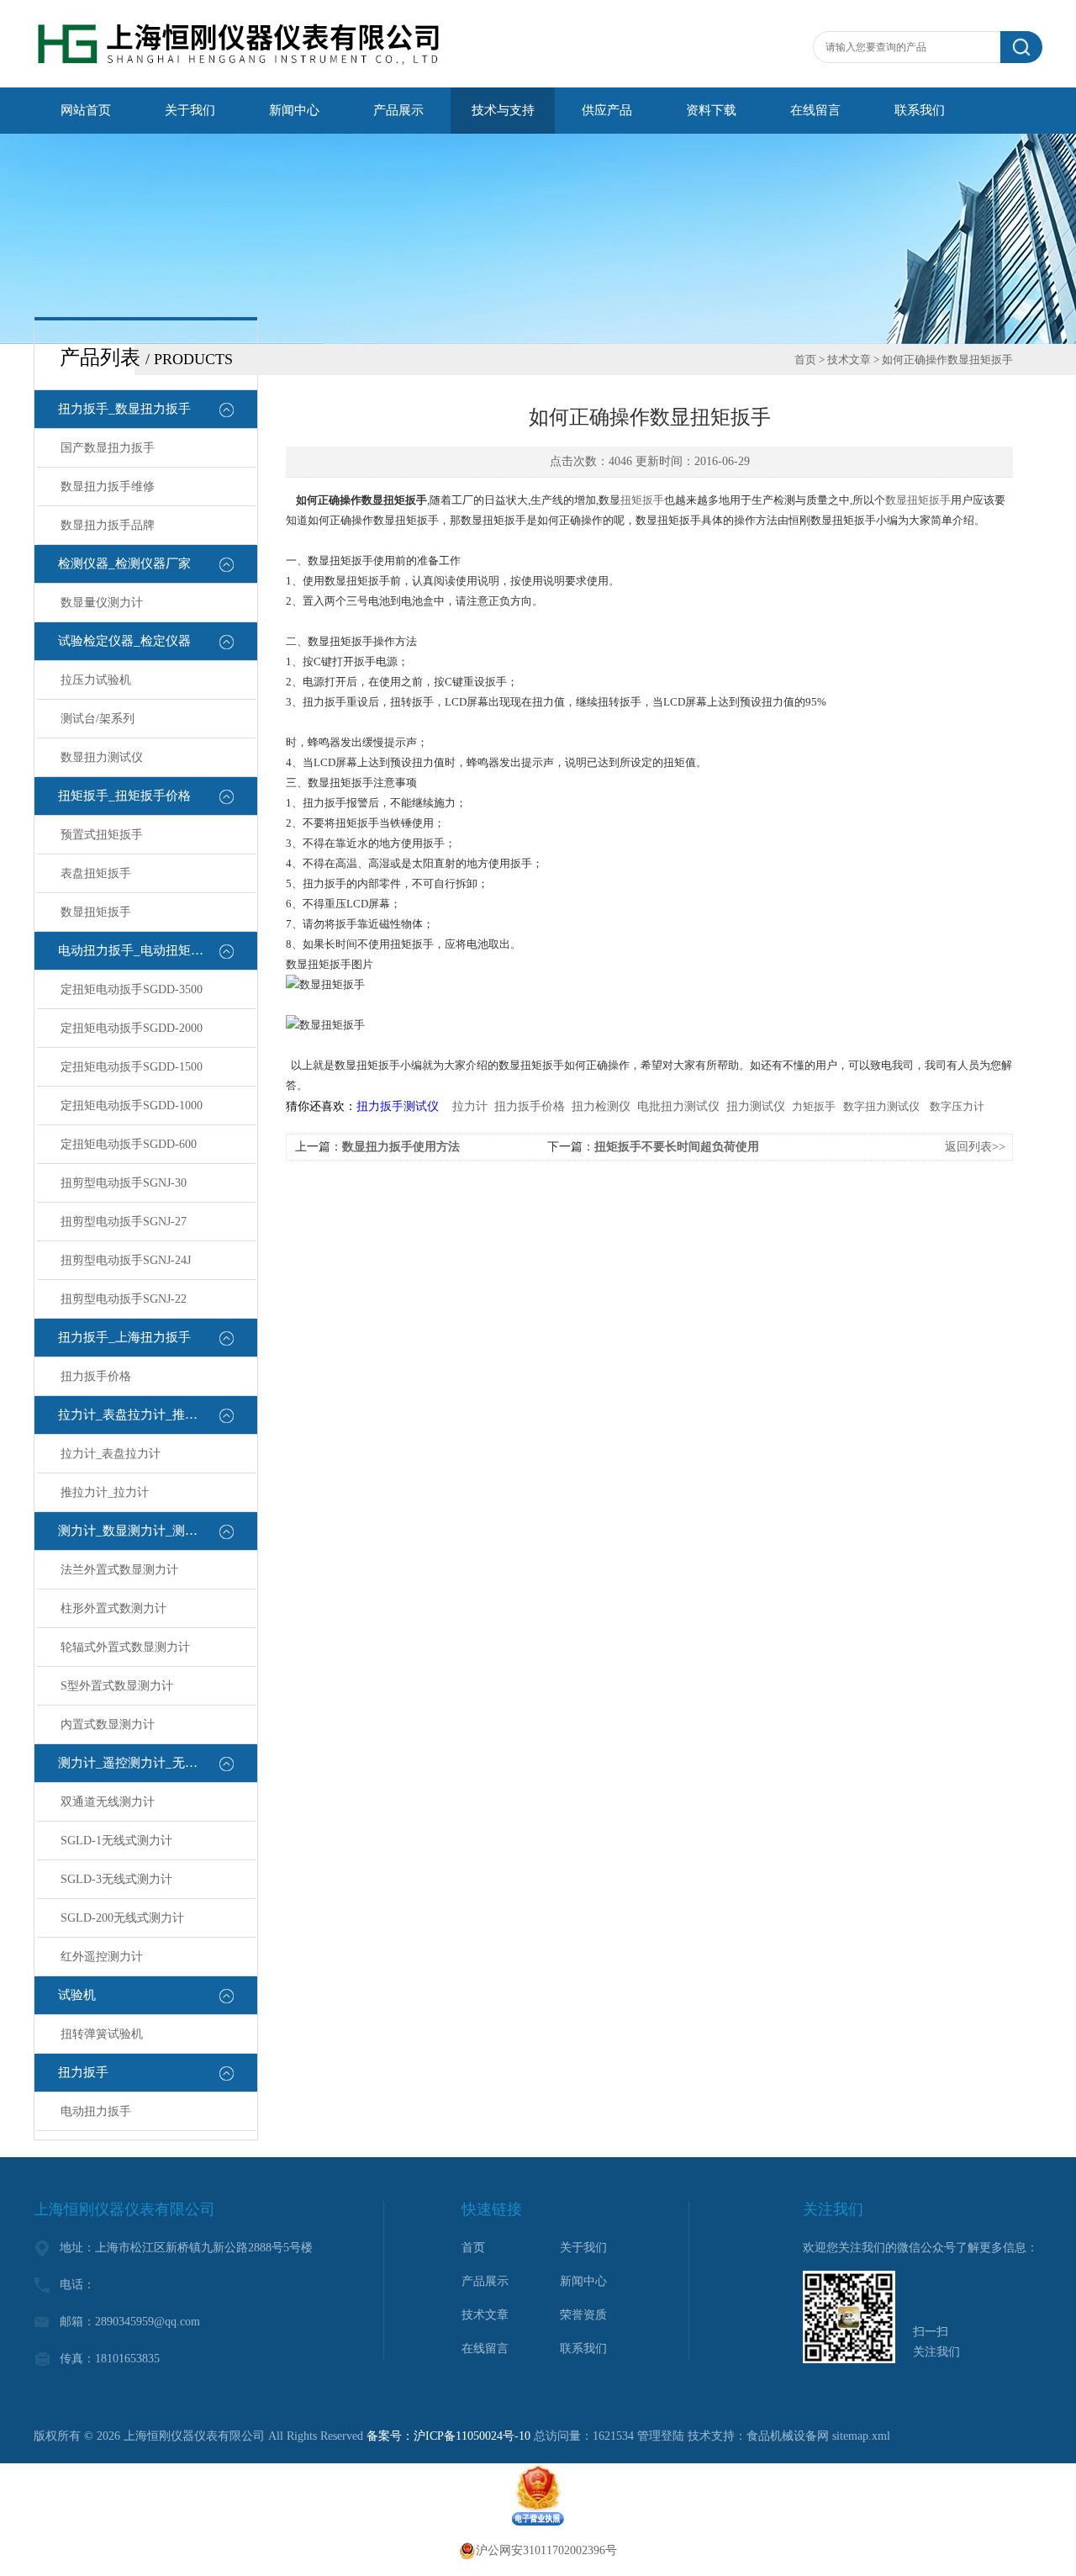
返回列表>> (975, 1147)
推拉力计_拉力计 (105, 1492)
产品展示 (398, 110)
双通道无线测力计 (108, 1802)
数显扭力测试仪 (102, 757)
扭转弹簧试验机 (102, 2034)
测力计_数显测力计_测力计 (134, 1531)
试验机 (77, 1995)
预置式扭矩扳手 (102, 835)
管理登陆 (661, 2436)
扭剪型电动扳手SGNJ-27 (124, 1222)
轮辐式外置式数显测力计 (125, 1647)
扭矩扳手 (642, 500)
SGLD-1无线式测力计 (116, 1841)
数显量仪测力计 (102, 603)
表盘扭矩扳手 (96, 873)
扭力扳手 (83, 2072)
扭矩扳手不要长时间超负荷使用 (677, 1147)
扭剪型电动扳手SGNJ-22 (124, 1299)
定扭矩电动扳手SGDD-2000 (132, 1028)
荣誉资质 (583, 2315)
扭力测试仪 (756, 1106)
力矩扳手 (814, 1106)
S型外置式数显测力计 (117, 1686)
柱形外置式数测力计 (113, 1608)
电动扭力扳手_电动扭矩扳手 (137, 950)
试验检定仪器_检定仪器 (124, 641)
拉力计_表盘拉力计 (111, 1454)
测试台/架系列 (98, 719)
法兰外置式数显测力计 (119, 1570)
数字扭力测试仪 (881, 1106)
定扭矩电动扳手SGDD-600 (129, 1144)
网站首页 (86, 110)
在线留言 (815, 110)
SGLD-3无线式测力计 (116, 1879)
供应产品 (607, 110)
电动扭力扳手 (96, 2111)
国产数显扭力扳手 (108, 448)
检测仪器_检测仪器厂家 (124, 563)
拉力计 (470, 1106)
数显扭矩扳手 (96, 912)
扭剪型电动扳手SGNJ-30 (124, 1183)
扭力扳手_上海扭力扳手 (124, 1337)
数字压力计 (957, 1106)
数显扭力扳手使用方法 (401, 1147)
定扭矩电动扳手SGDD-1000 (132, 1106)
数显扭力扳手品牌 (108, 525)
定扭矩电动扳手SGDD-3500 (132, 989)
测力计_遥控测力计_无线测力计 (147, 1763)
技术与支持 (503, 110)
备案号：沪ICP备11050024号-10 (448, 2436)
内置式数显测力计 (108, 1724)
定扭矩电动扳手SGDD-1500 (132, 1067)
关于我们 (190, 110)
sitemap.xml (861, 2436)
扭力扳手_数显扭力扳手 (124, 409)
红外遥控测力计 (102, 1957)
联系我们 (920, 110)
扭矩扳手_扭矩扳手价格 (124, 796)
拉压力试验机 (96, 680)
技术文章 (849, 360)
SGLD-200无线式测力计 (122, 1918)
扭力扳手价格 (96, 1376)
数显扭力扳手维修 (108, 487)
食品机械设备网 (788, 2436)
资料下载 (711, 110)
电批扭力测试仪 (678, 1106)
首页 (805, 360)
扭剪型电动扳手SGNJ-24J (126, 1260)
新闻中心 (294, 110)
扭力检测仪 (601, 1106)
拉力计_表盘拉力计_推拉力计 (140, 1415)
